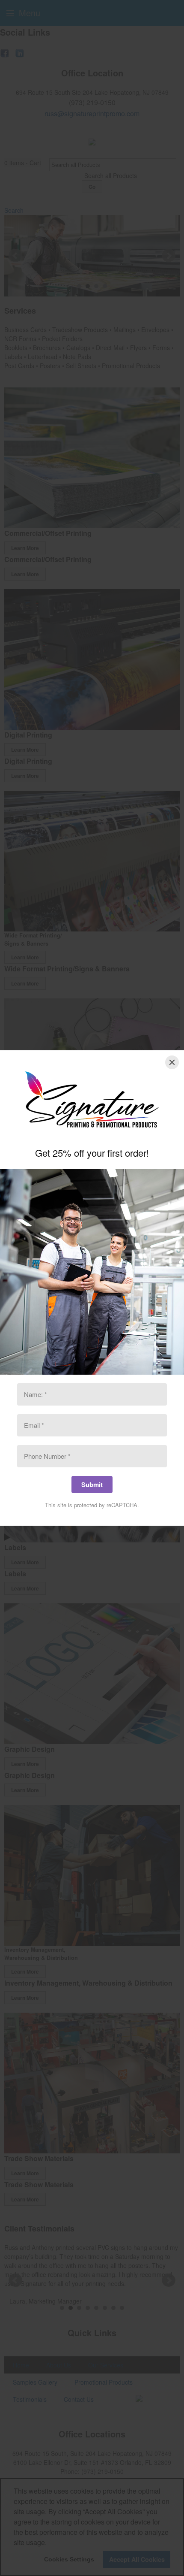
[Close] (172, 1062)
